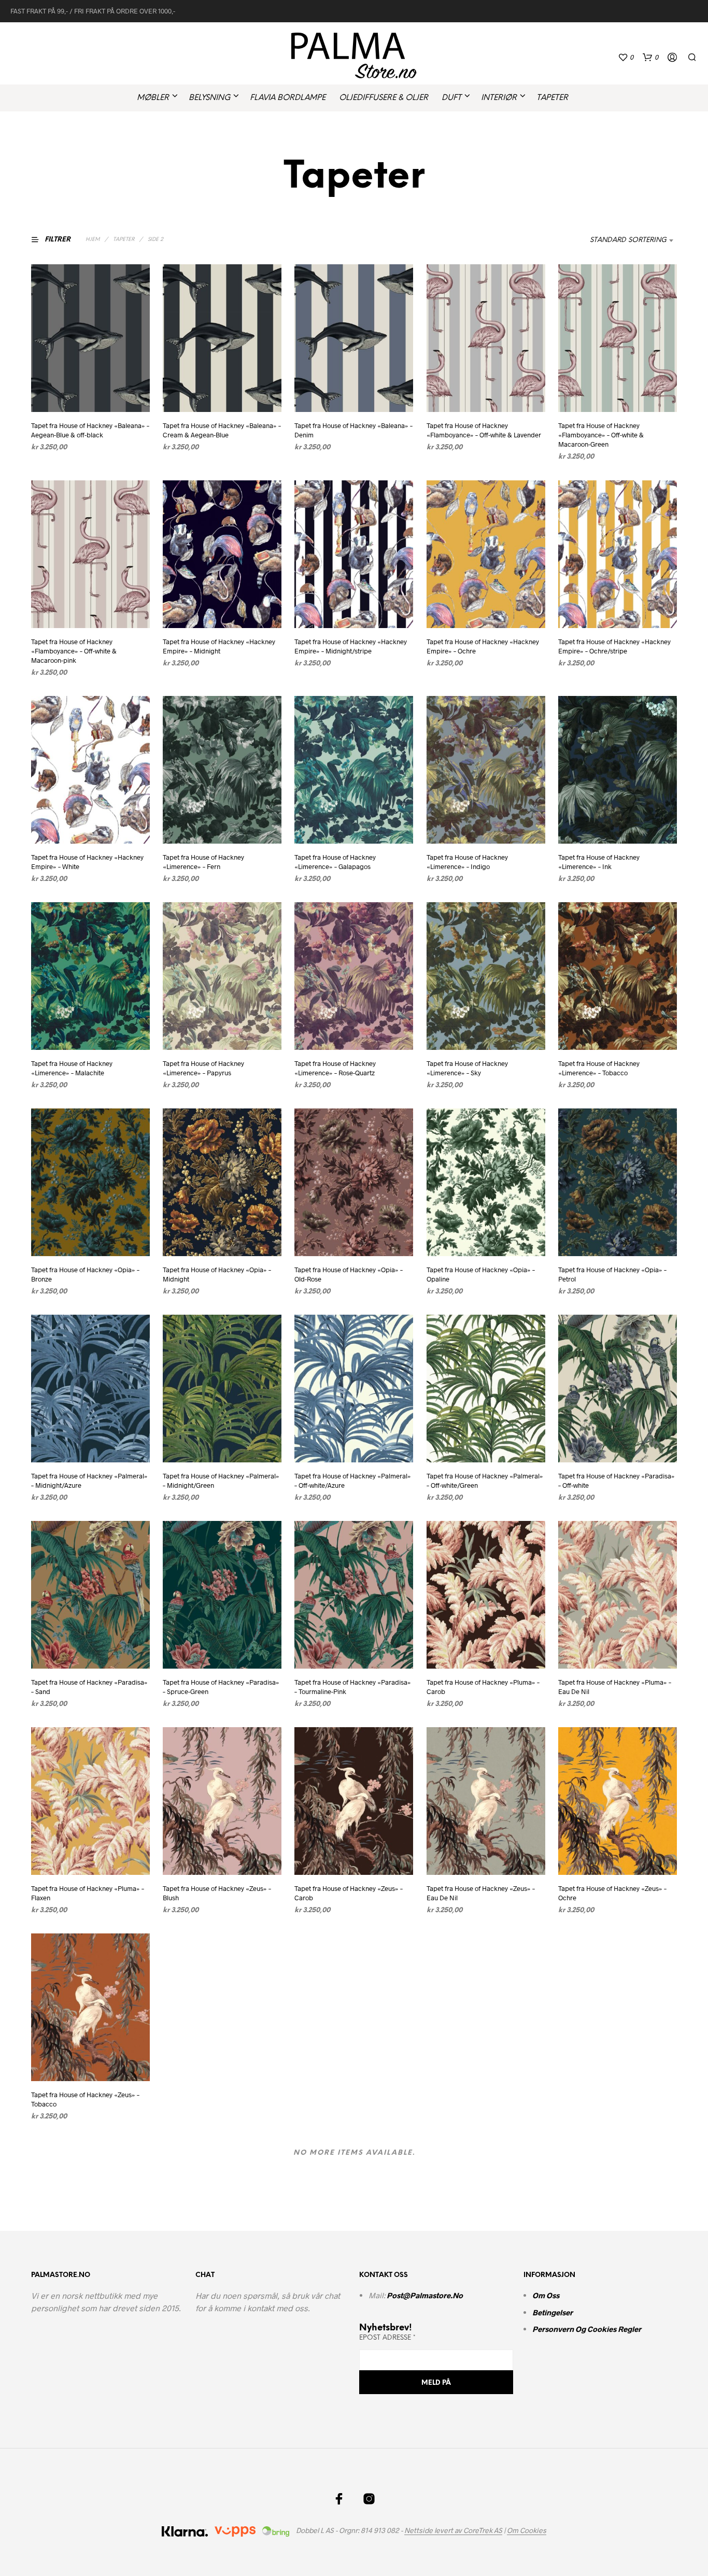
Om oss (546, 2295)
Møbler (153, 98)
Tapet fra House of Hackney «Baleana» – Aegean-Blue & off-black (90, 430)
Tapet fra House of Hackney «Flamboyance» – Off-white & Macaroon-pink (74, 650)
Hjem (93, 240)
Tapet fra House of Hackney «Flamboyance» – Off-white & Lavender (484, 430)
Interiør (499, 98)
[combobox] (622, 240)
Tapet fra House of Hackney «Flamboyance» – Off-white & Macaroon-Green (601, 435)
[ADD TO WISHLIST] (91, 393)
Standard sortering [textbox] (628, 240)
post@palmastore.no (426, 2295)
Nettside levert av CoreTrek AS (453, 2530)
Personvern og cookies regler (587, 2329)
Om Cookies (527, 2530)
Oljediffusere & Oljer (384, 98)
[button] (626, 58)
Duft (451, 98)
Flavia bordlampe (288, 98)
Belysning (209, 98)
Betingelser (553, 2312)
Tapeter (552, 98)
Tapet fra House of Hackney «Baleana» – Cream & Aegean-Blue (222, 430)
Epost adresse (387, 2338)
